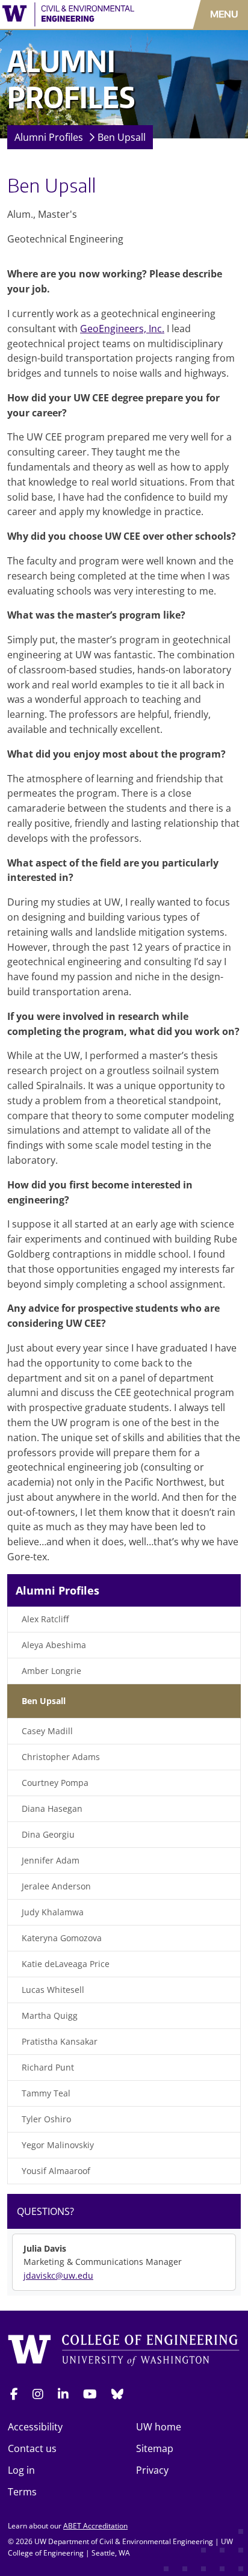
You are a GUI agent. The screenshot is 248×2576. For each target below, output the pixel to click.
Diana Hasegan (52, 1808)
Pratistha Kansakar (60, 2041)
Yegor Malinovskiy (58, 2145)
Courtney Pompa (55, 1783)
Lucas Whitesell (53, 1990)
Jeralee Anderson (56, 1886)
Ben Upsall (122, 137)
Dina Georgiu (48, 1834)
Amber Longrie (51, 1671)
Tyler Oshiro (46, 2119)
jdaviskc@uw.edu (58, 2275)
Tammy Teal (46, 2093)
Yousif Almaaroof (56, 2171)
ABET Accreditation (95, 2526)
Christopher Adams (61, 1757)
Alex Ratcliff (45, 1619)
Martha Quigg (50, 2015)
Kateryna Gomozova (62, 1938)
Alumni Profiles (49, 137)
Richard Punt (48, 2067)
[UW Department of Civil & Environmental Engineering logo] (72, 14)
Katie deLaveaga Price (66, 1964)
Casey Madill (47, 1731)
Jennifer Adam (51, 1860)
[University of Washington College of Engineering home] (124, 2351)
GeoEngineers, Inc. (122, 329)
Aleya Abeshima (54, 1645)
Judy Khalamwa (53, 1912)
